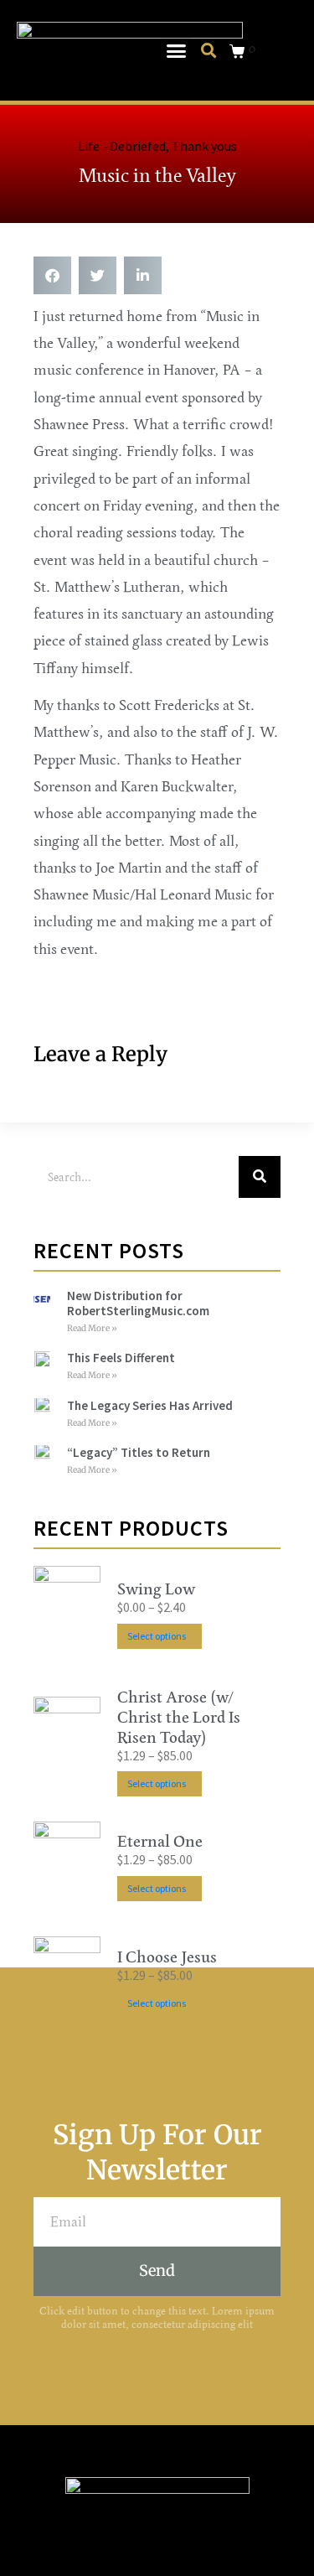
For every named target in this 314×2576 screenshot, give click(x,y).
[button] (176, 50)
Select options (157, 1636)
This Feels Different (121, 1358)
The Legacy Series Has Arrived (150, 1405)
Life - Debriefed (122, 146)
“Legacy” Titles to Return (139, 1452)
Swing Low (156, 1589)
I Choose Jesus (167, 1957)
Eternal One (160, 1842)
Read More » (92, 1328)
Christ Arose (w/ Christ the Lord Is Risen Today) (179, 1718)
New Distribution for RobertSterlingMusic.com (138, 1303)
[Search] (260, 1177)
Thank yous (204, 146)
